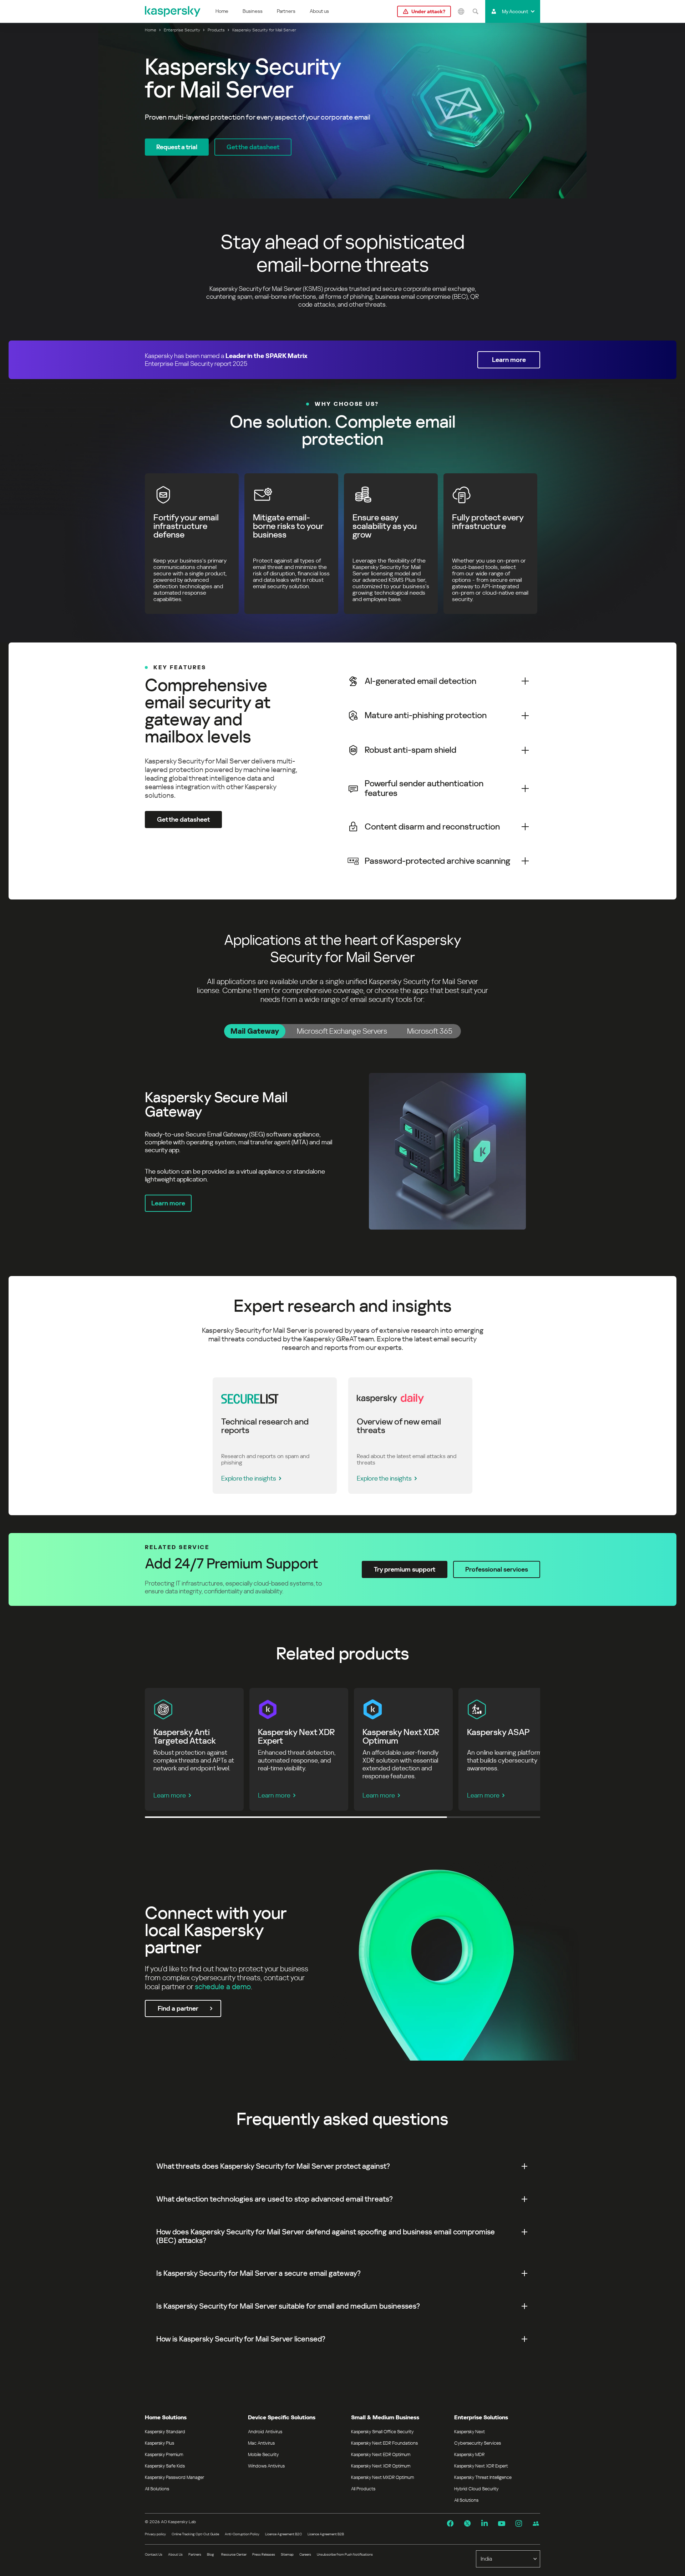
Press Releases (264, 2554)
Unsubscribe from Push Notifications (345, 2554)
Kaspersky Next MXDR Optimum (382, 2477)
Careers (305, 2554)
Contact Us (154, 2554)
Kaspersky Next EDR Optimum (381, 2454)
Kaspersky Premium (164, 2454)
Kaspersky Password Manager (174, 2477)
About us (319, 11)
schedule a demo (223, 1987)
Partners (286, 11)
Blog (210, 2554)
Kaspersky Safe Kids (165, 2466)
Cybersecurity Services (478, 2443)
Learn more (170, 1795)
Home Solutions (166, 2417)
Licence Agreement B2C (283, 2534)
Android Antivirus (265, 2432)
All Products (363, 2489)
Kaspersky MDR (469, 2454)
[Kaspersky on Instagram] (519, 2524)
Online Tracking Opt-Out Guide (195, 2534)
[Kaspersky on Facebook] (450, 2524)
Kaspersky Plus (159, 2443)
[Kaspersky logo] (173, 11)
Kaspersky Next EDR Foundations (384, 2443)
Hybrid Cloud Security (476, 2489)
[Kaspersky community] (536, 2524)
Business (253, 11)
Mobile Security (263, 2454)
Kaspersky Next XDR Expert (481, 2466)
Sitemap (287, 2554)
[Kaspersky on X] (467, 2524)
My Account (515, 11)
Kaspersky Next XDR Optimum (381, 2466)
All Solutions (157, 2489)
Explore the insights (249, 1478)
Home (222, 11)
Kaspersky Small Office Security (382, 2432)
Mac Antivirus (261, 2443)
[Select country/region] (461, 11)
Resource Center (234, 2554)
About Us (175, 2554)
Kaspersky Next (470, 2432)
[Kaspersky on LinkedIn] (484, 2524)
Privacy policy (155, 2534)
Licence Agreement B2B (326, 2534)
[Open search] (475, 11)
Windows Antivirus (266, 2466)
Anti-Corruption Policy (242, 2534)
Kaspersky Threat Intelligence (483, 2477)
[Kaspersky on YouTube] (502, 2524)
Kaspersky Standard (165, 2432)
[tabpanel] (342, 1151)
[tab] (255, 1031)
